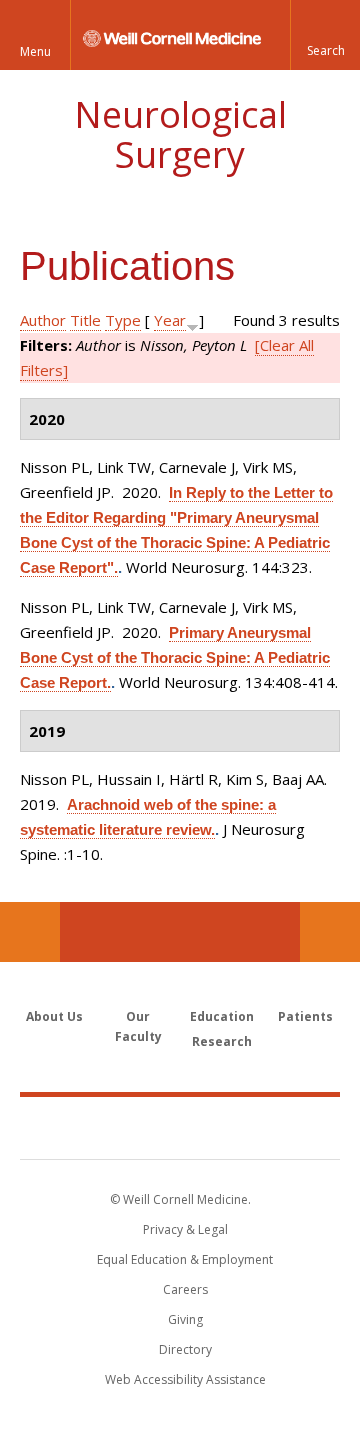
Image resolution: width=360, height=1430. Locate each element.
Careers (185, 1289)
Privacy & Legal (185, 1229)
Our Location (30, 932)
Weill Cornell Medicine (180, 1127)
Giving (185, 1319)
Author (43, 320)
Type (123, 320)
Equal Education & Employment (185, 1259)
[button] (325, 35)
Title (85, 320)
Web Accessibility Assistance (185, 1379)
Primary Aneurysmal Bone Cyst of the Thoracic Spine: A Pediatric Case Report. (175, 657)
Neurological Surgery (180, 134)
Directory (185, 1349)
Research (222, 1041)
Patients (305, 1016)
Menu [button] (35, 51)
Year (170, 320)
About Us (54, 1016)
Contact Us (330, 932)
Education (222, 1016)
